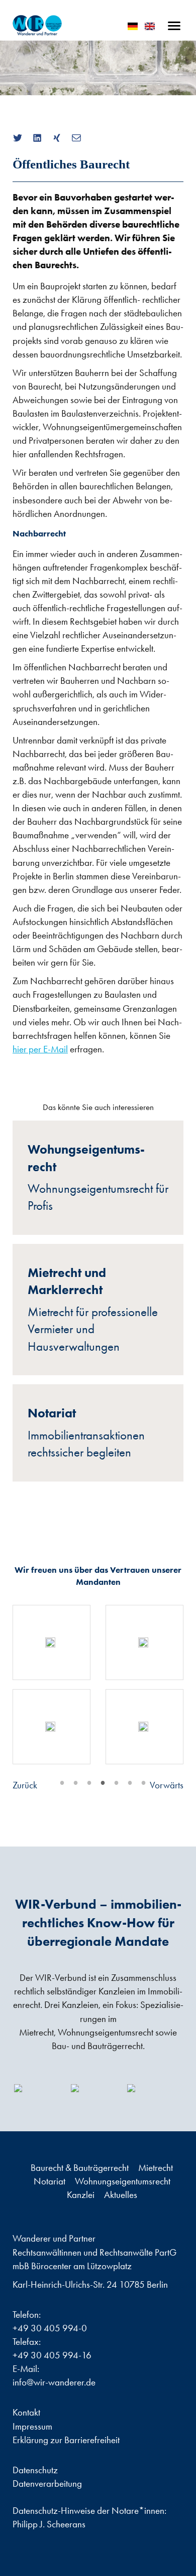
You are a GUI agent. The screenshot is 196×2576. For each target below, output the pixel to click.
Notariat (51, 2181)
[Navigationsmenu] (174, 26)
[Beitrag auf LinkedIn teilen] (41, 138)
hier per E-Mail (40, 1049)
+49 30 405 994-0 (50, 2328)
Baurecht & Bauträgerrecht (81, 2168)
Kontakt (26, 2412)
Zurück (25, 1785)
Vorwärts (167, 1785)
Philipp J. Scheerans (49, 2524)
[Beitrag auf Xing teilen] (61, 138)
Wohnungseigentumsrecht (123, 2181)
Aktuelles (121, 2195)
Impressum (32, 2426)
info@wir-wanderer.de (54, 2382)
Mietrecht (156, 2168)
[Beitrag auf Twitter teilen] (21, 138)
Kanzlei (82, 2195)
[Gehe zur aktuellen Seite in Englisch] (150, 26)
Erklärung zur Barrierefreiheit (66, 2440)
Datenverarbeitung (47, 2483)
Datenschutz (35, 2470)
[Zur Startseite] (37, 25)
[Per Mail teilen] (80, 138)
